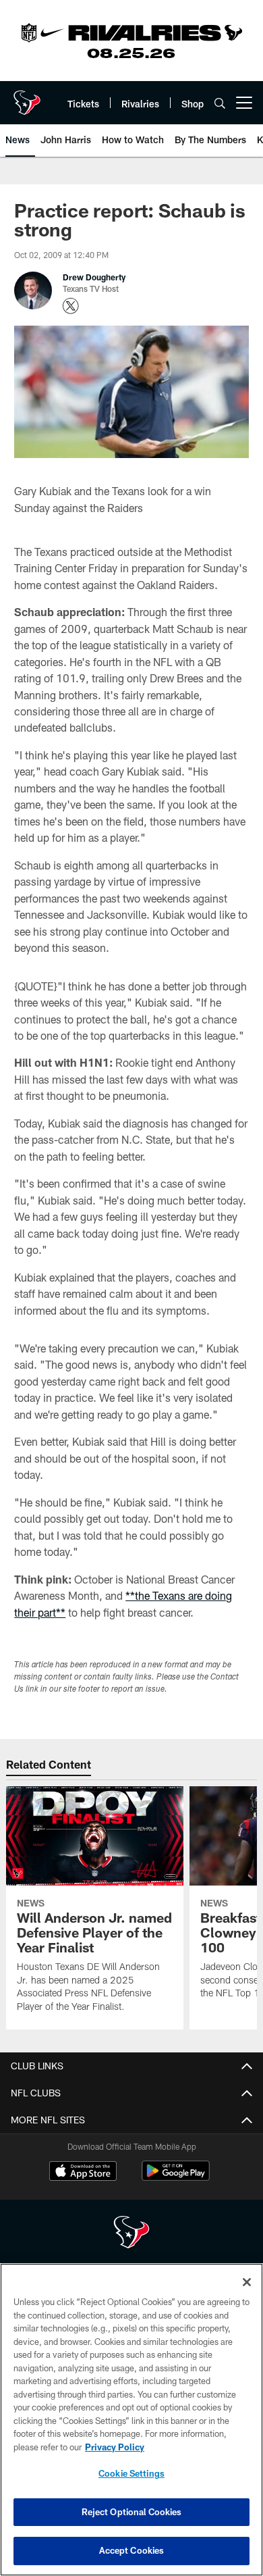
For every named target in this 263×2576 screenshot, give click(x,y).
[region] (131, 2420)
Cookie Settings (131, 2473)
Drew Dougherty (94, 277)
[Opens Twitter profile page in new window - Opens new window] (71, 306)
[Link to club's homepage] (27, 97)
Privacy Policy (115, 2447)
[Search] (220, 103)
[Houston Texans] (131, 2234)
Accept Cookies (132, 2550)
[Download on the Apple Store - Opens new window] (83, 2173)
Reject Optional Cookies (132, 2512)
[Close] (247, 2282)
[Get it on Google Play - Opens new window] (176, 2178)
